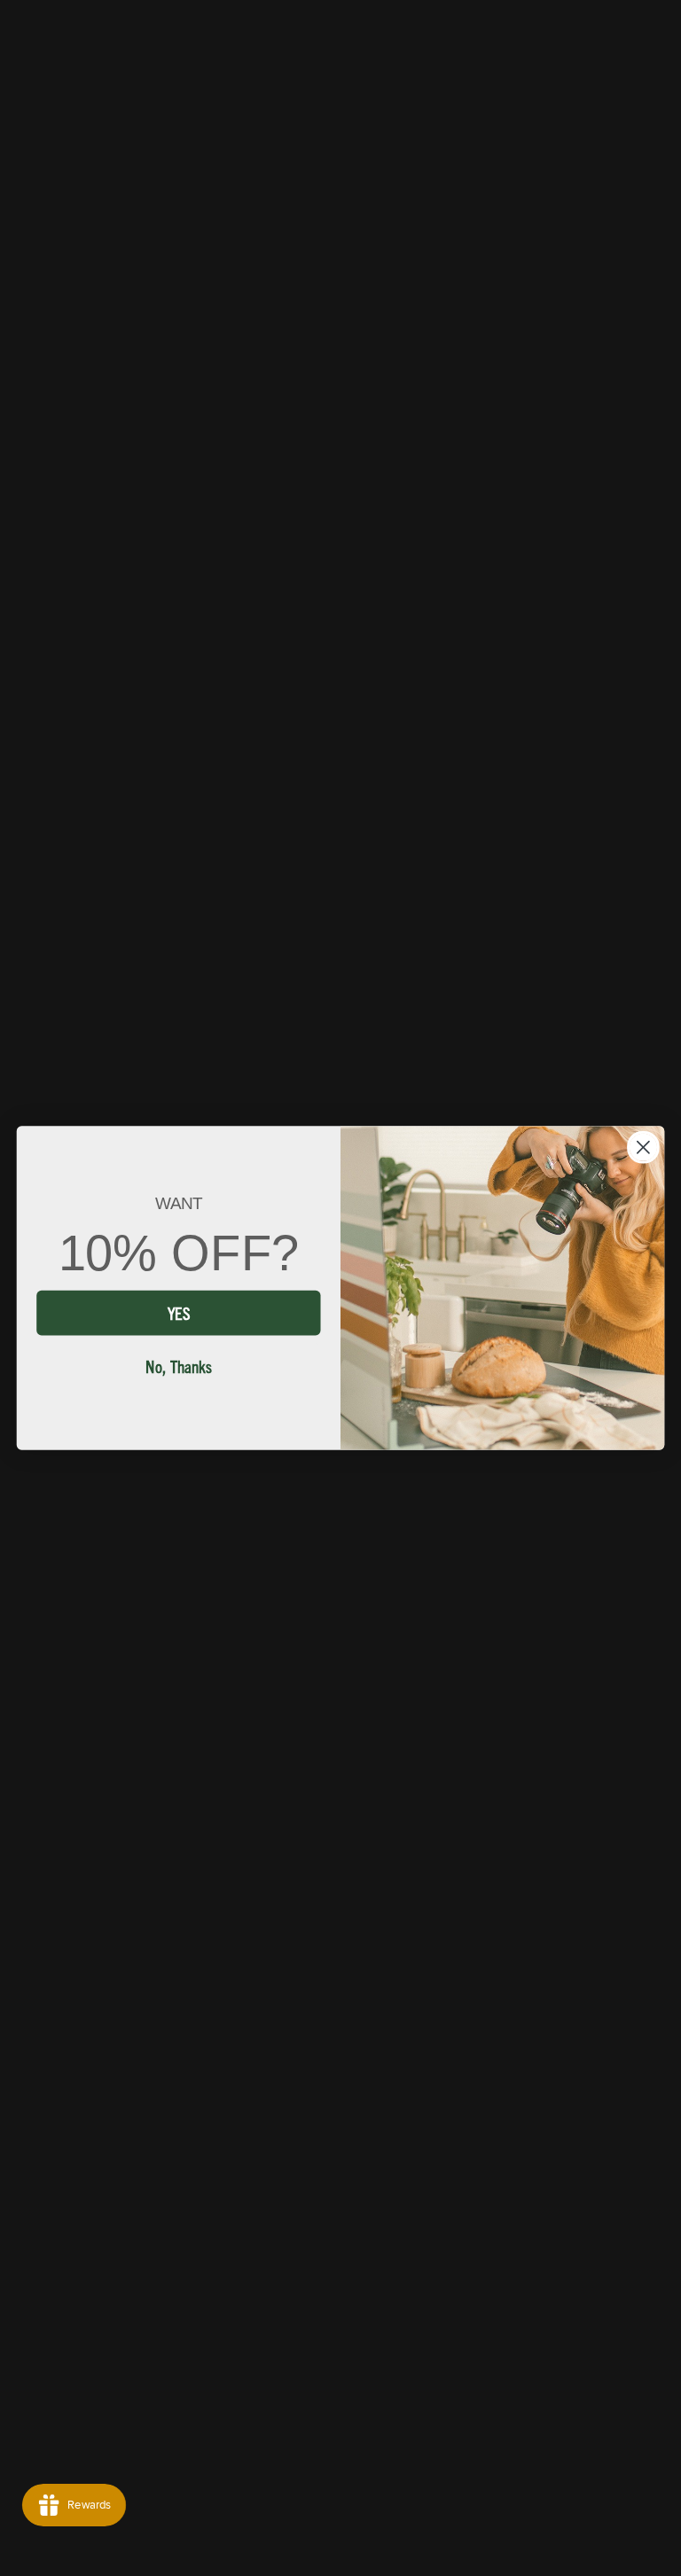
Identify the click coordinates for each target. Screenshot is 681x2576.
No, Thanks (178, 1365)
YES (179, 1311)
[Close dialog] (643, 1147)
